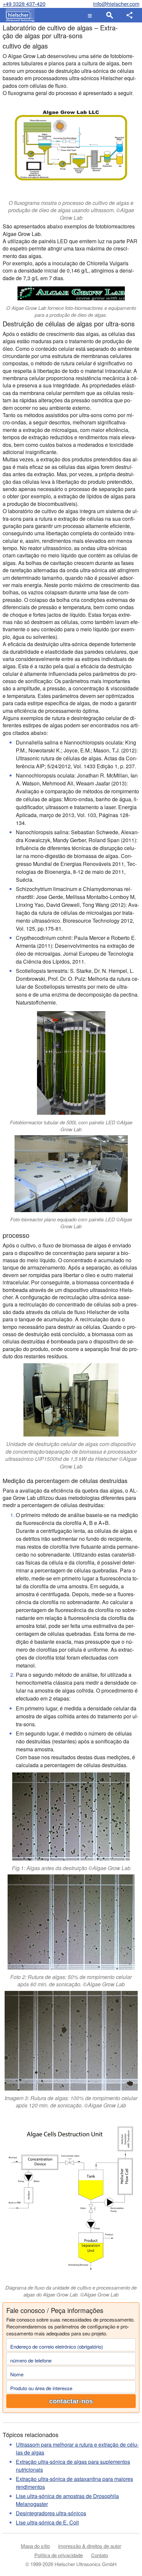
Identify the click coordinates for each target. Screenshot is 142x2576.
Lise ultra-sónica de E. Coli (47, 2522)
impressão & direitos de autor (90, 2546)
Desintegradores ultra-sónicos (51, 2513)
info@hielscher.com (116, 4)
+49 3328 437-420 (24, 4)
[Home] (19, 15)
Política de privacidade (59, 2555)
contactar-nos (71, 2401)
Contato (100, 2555)
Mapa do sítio (35, 2546)
